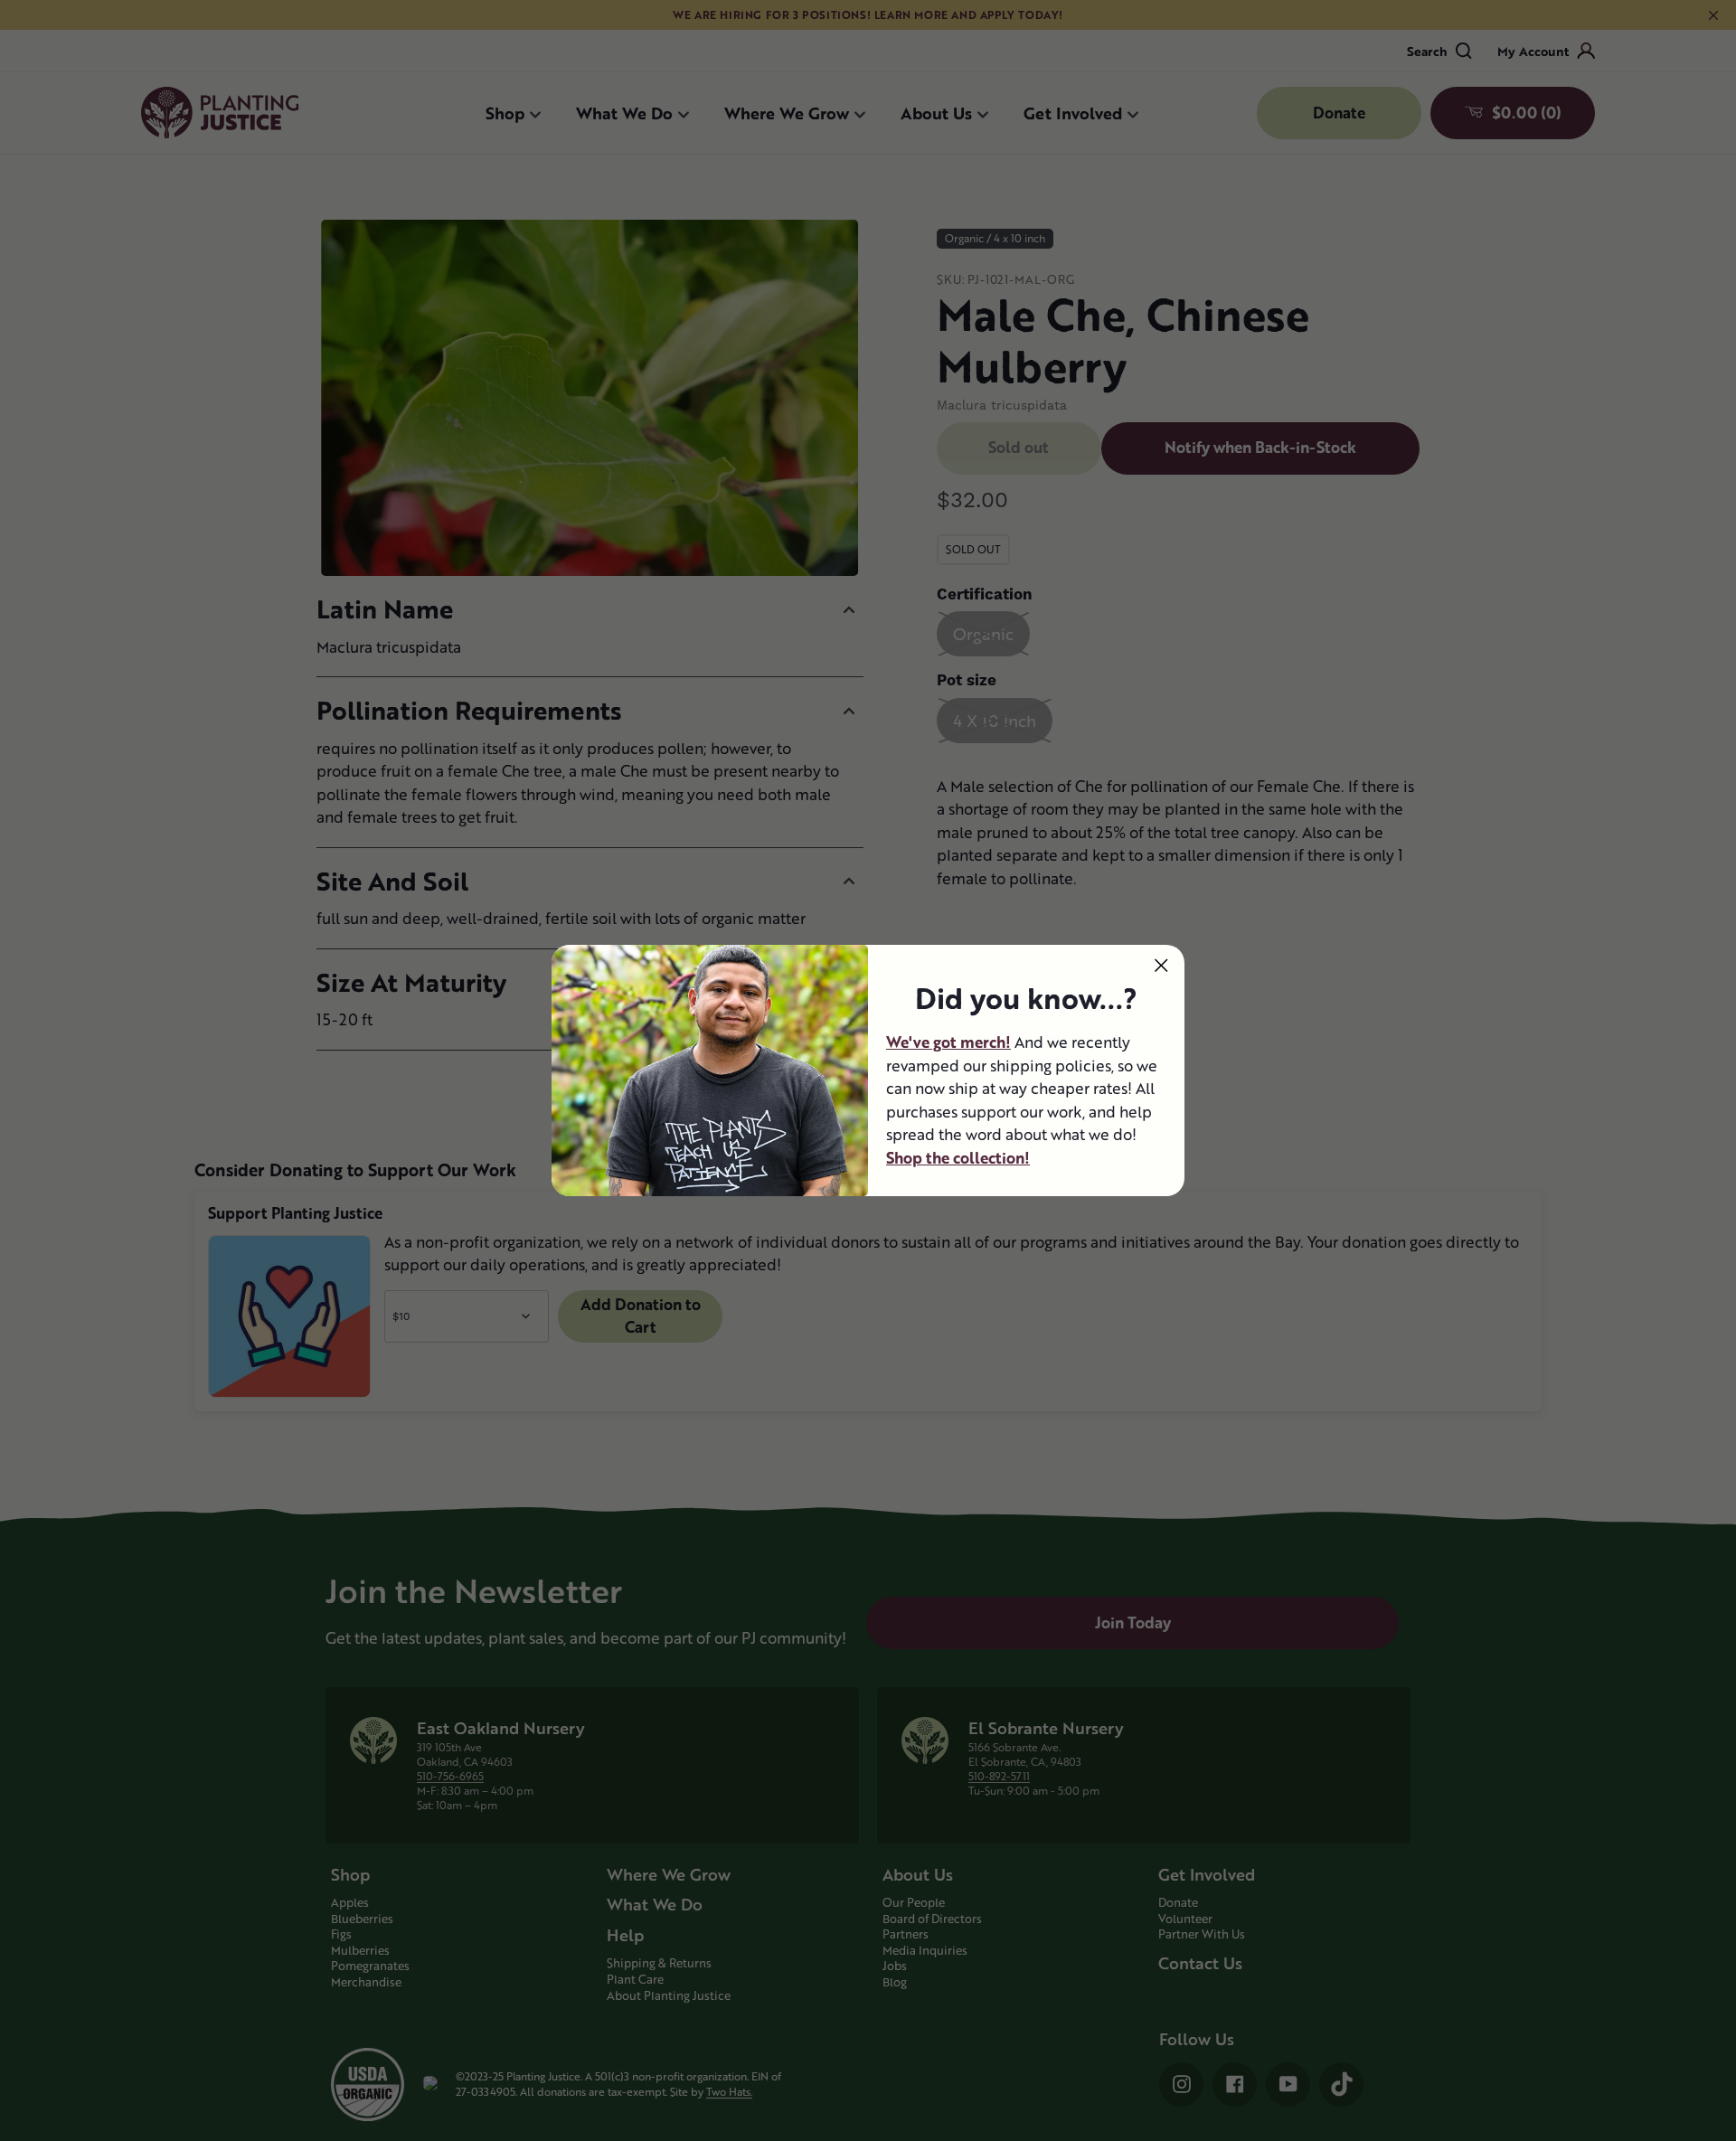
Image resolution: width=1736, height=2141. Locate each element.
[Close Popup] (1161, 965)
